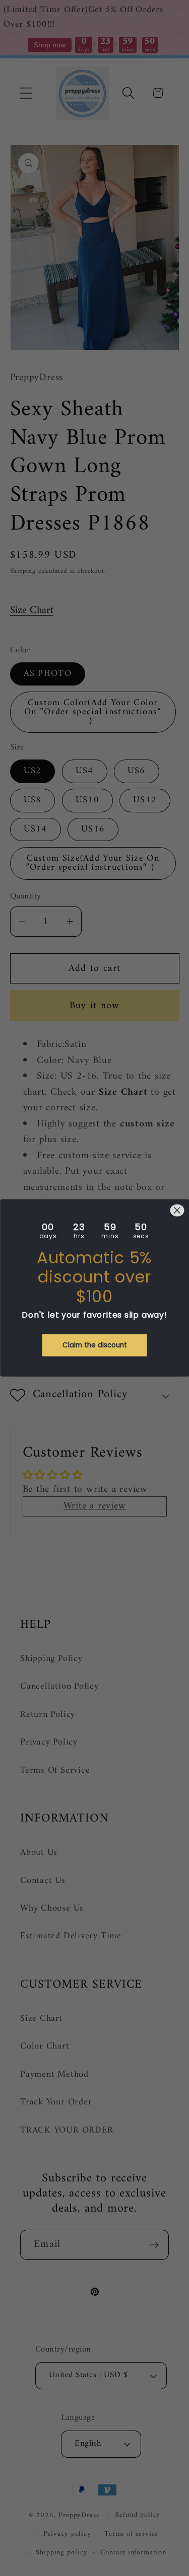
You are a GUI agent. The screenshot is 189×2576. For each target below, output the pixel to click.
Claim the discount (95, 1345)
